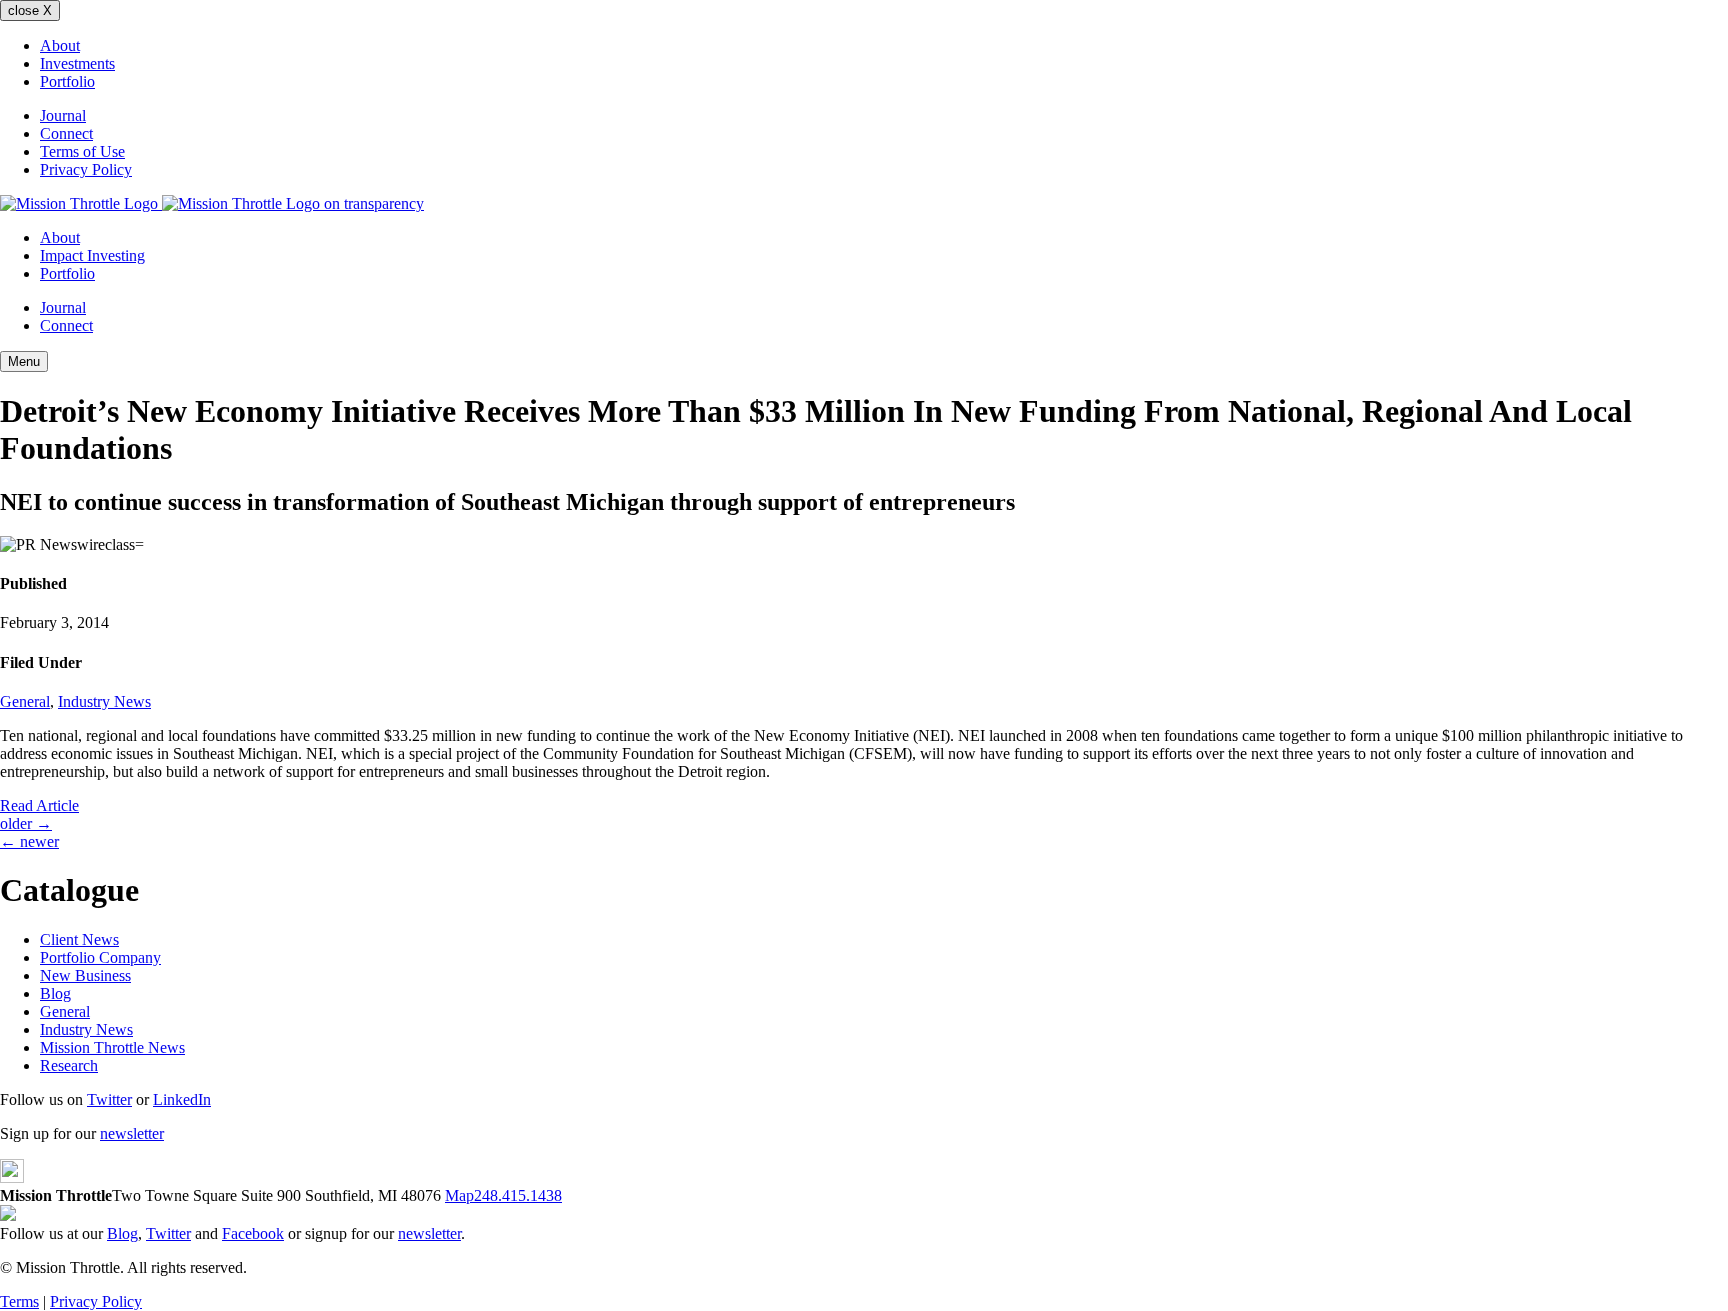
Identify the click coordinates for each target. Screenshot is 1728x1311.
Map (459, 1195)
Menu (24, 361)
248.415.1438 (518, 1195)
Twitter (109, 1099)
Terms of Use (82, 151)
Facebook (253, 1233)
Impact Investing (92, 255)
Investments (77, 63)
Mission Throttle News (112, 1047)
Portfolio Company (100, 957)
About (60, 45)
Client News (79, 939)
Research (69, 1065)
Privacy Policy (86, 169)
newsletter (132, 1133)
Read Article (39, 805)
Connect (66, 133)
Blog (55, 993)
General (25, 701)
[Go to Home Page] (212, 203)
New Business (85, 975)
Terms (19, 1301)
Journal (63, 115)
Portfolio (67, 81)
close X (30, 10)
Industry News (104, 701)
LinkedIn (182, 1099)
